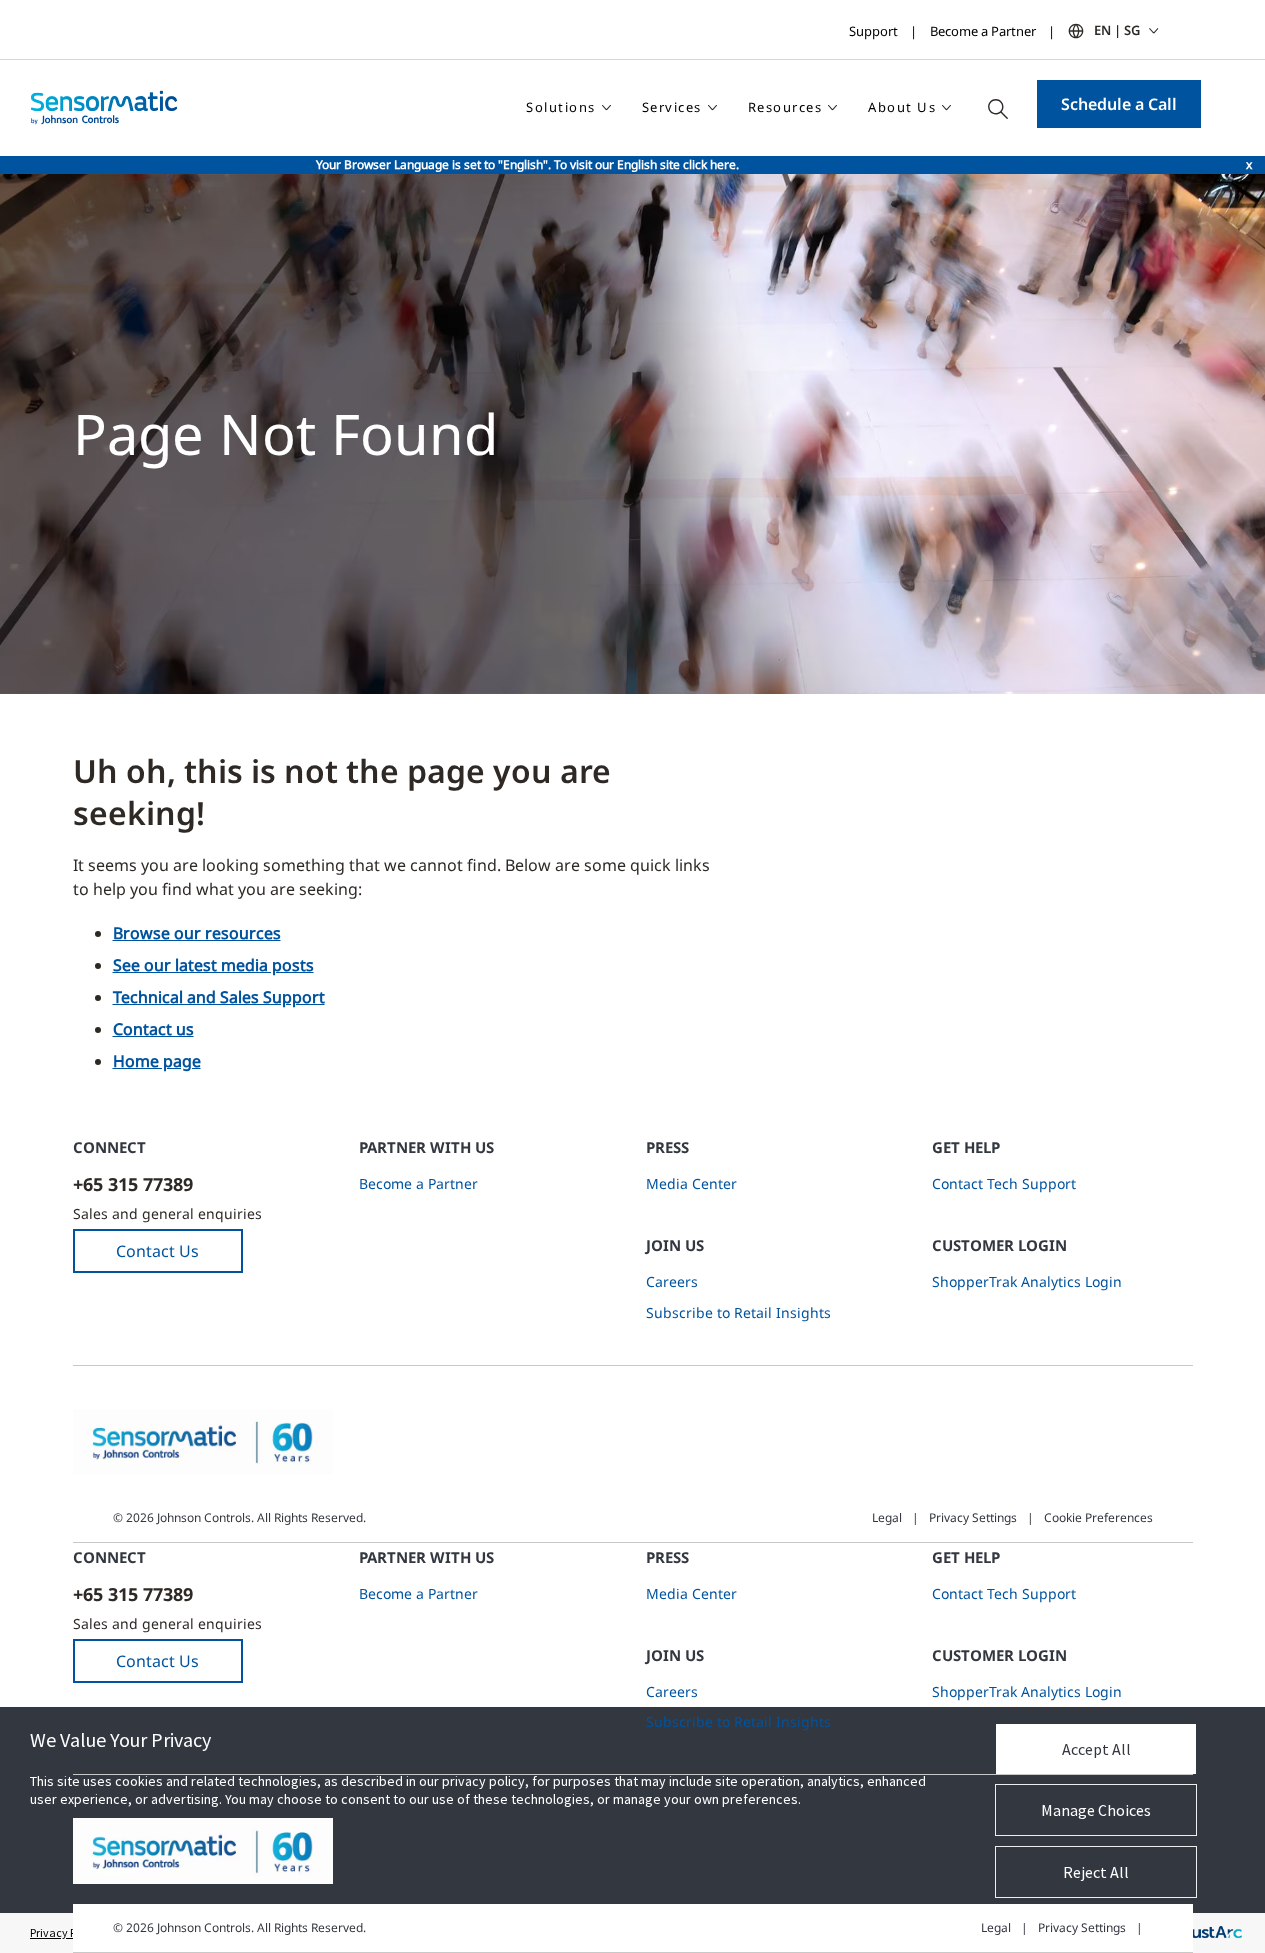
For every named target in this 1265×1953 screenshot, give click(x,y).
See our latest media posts (213, 965)
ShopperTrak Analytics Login (1027, 1281)
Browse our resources (197, 933)
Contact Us (157, 1251)
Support (873, 31)
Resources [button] (785, 107)
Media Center (691, 1183)
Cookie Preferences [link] (1098, 1517)
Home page (157, 1061)
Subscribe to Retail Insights (738, 1312)
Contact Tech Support (1004, 1183)
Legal (887, 1517)
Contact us (153, 1029)
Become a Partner (983, 31)
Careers (672, 1281)
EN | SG (1117, 30)
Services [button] (672, 107)
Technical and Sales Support (219, 997)
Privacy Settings (973, 1517)
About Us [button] (902, 107)
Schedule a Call (1119, 104)
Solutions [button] (561, 107)
